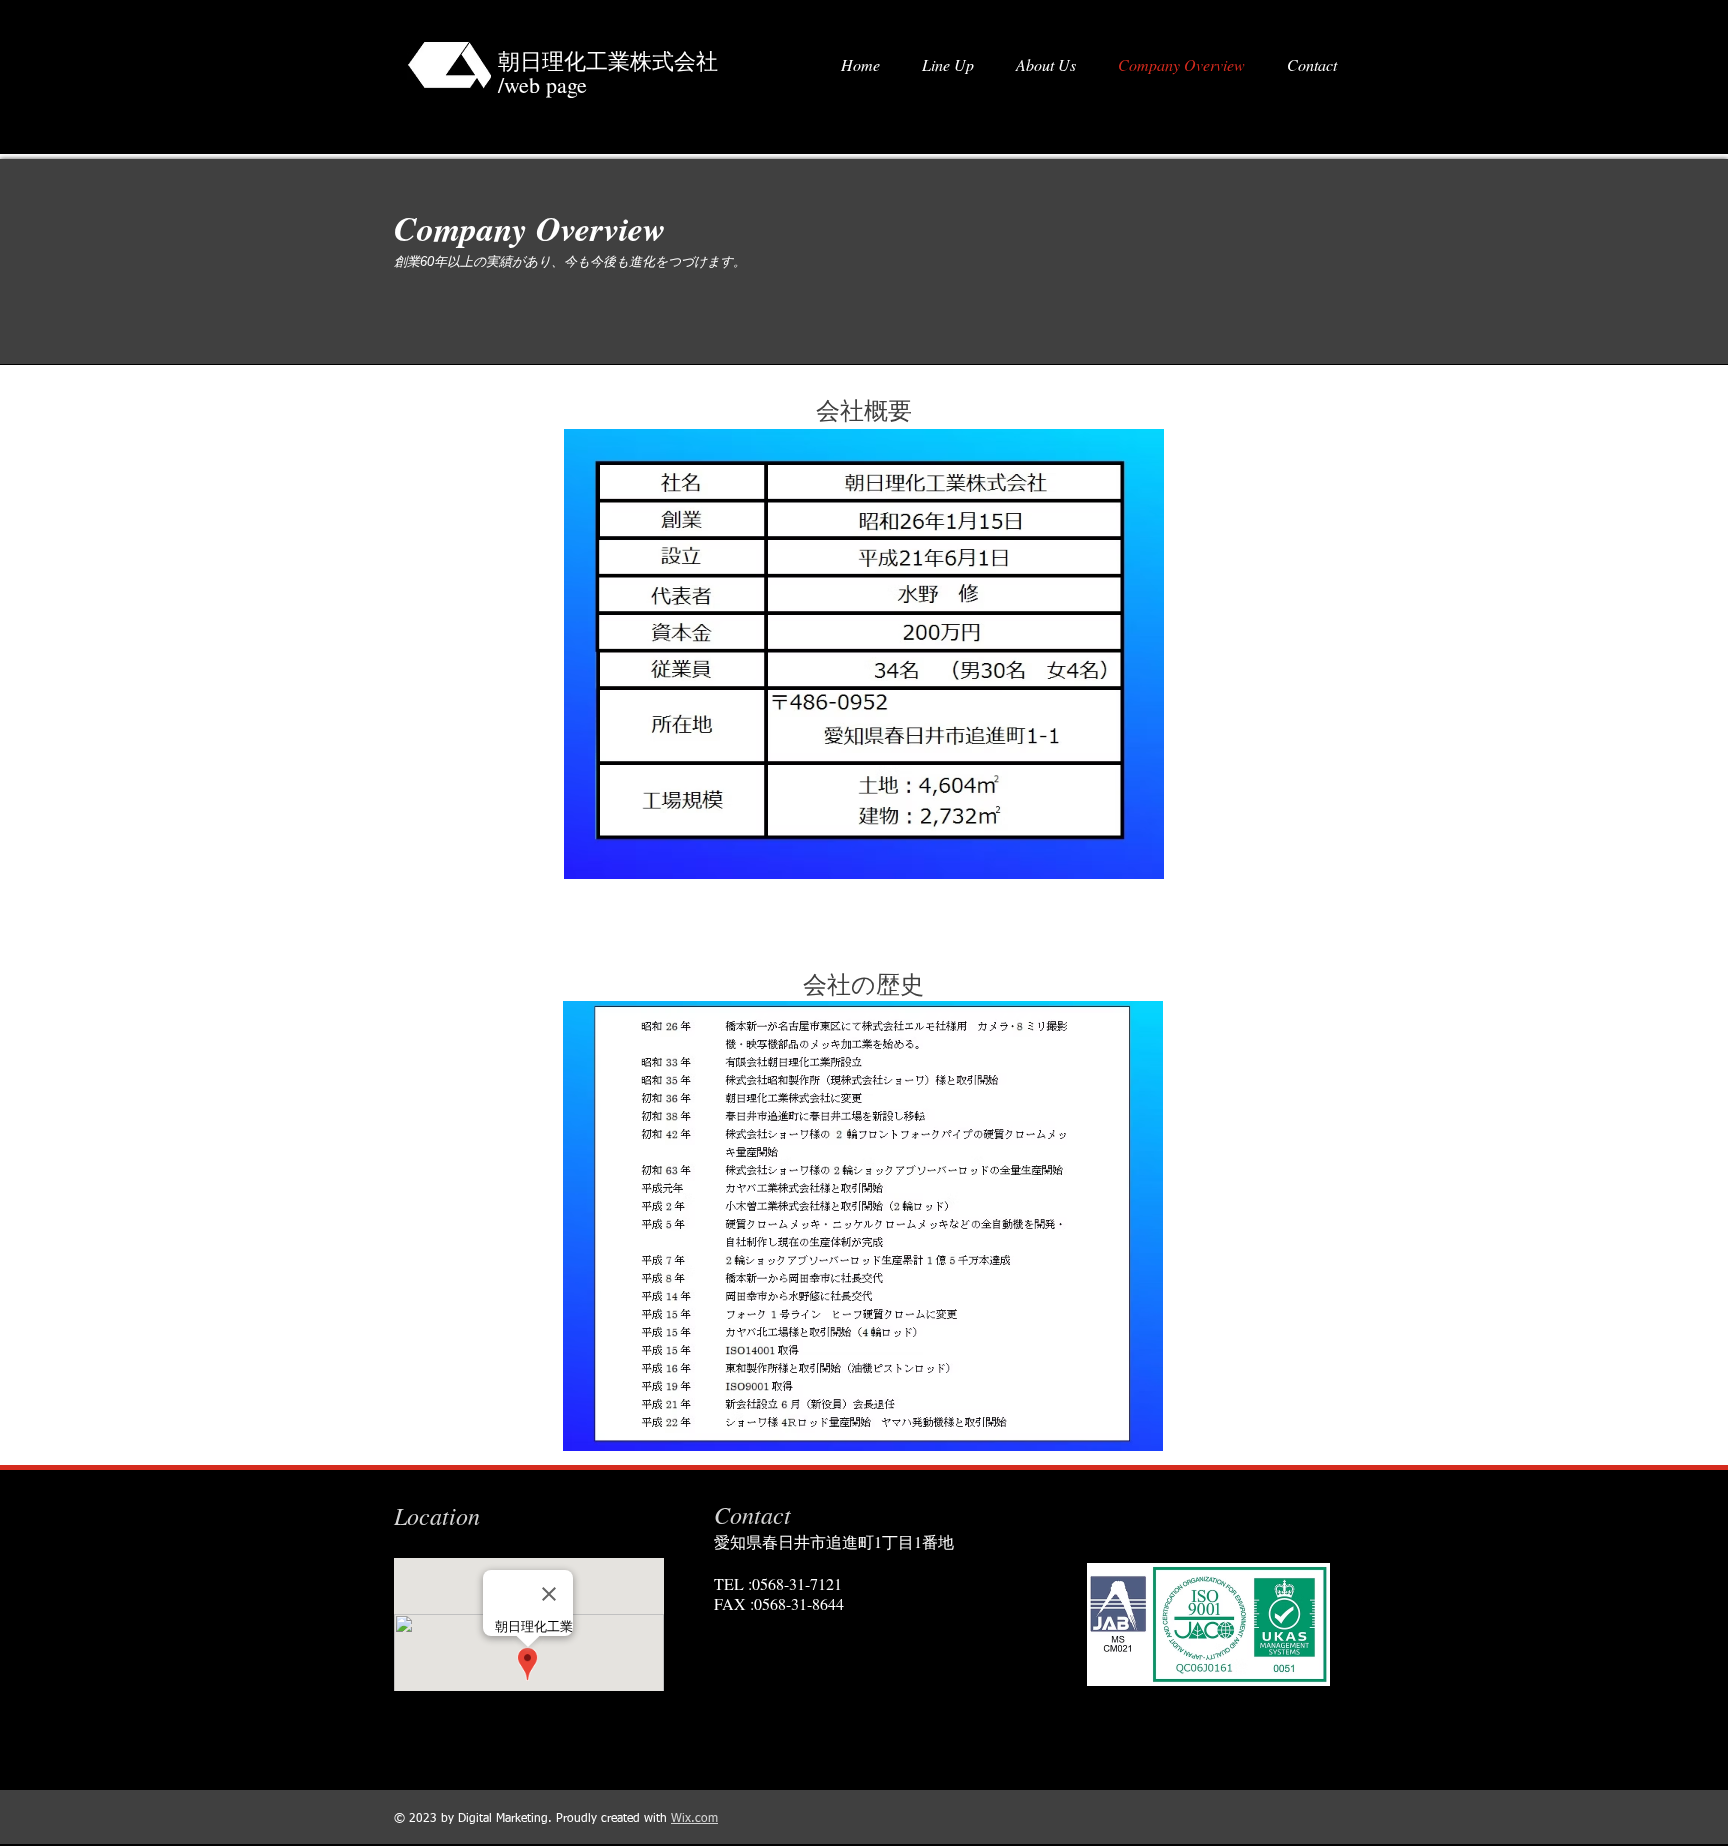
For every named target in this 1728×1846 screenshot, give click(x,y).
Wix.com (694, 1819)
